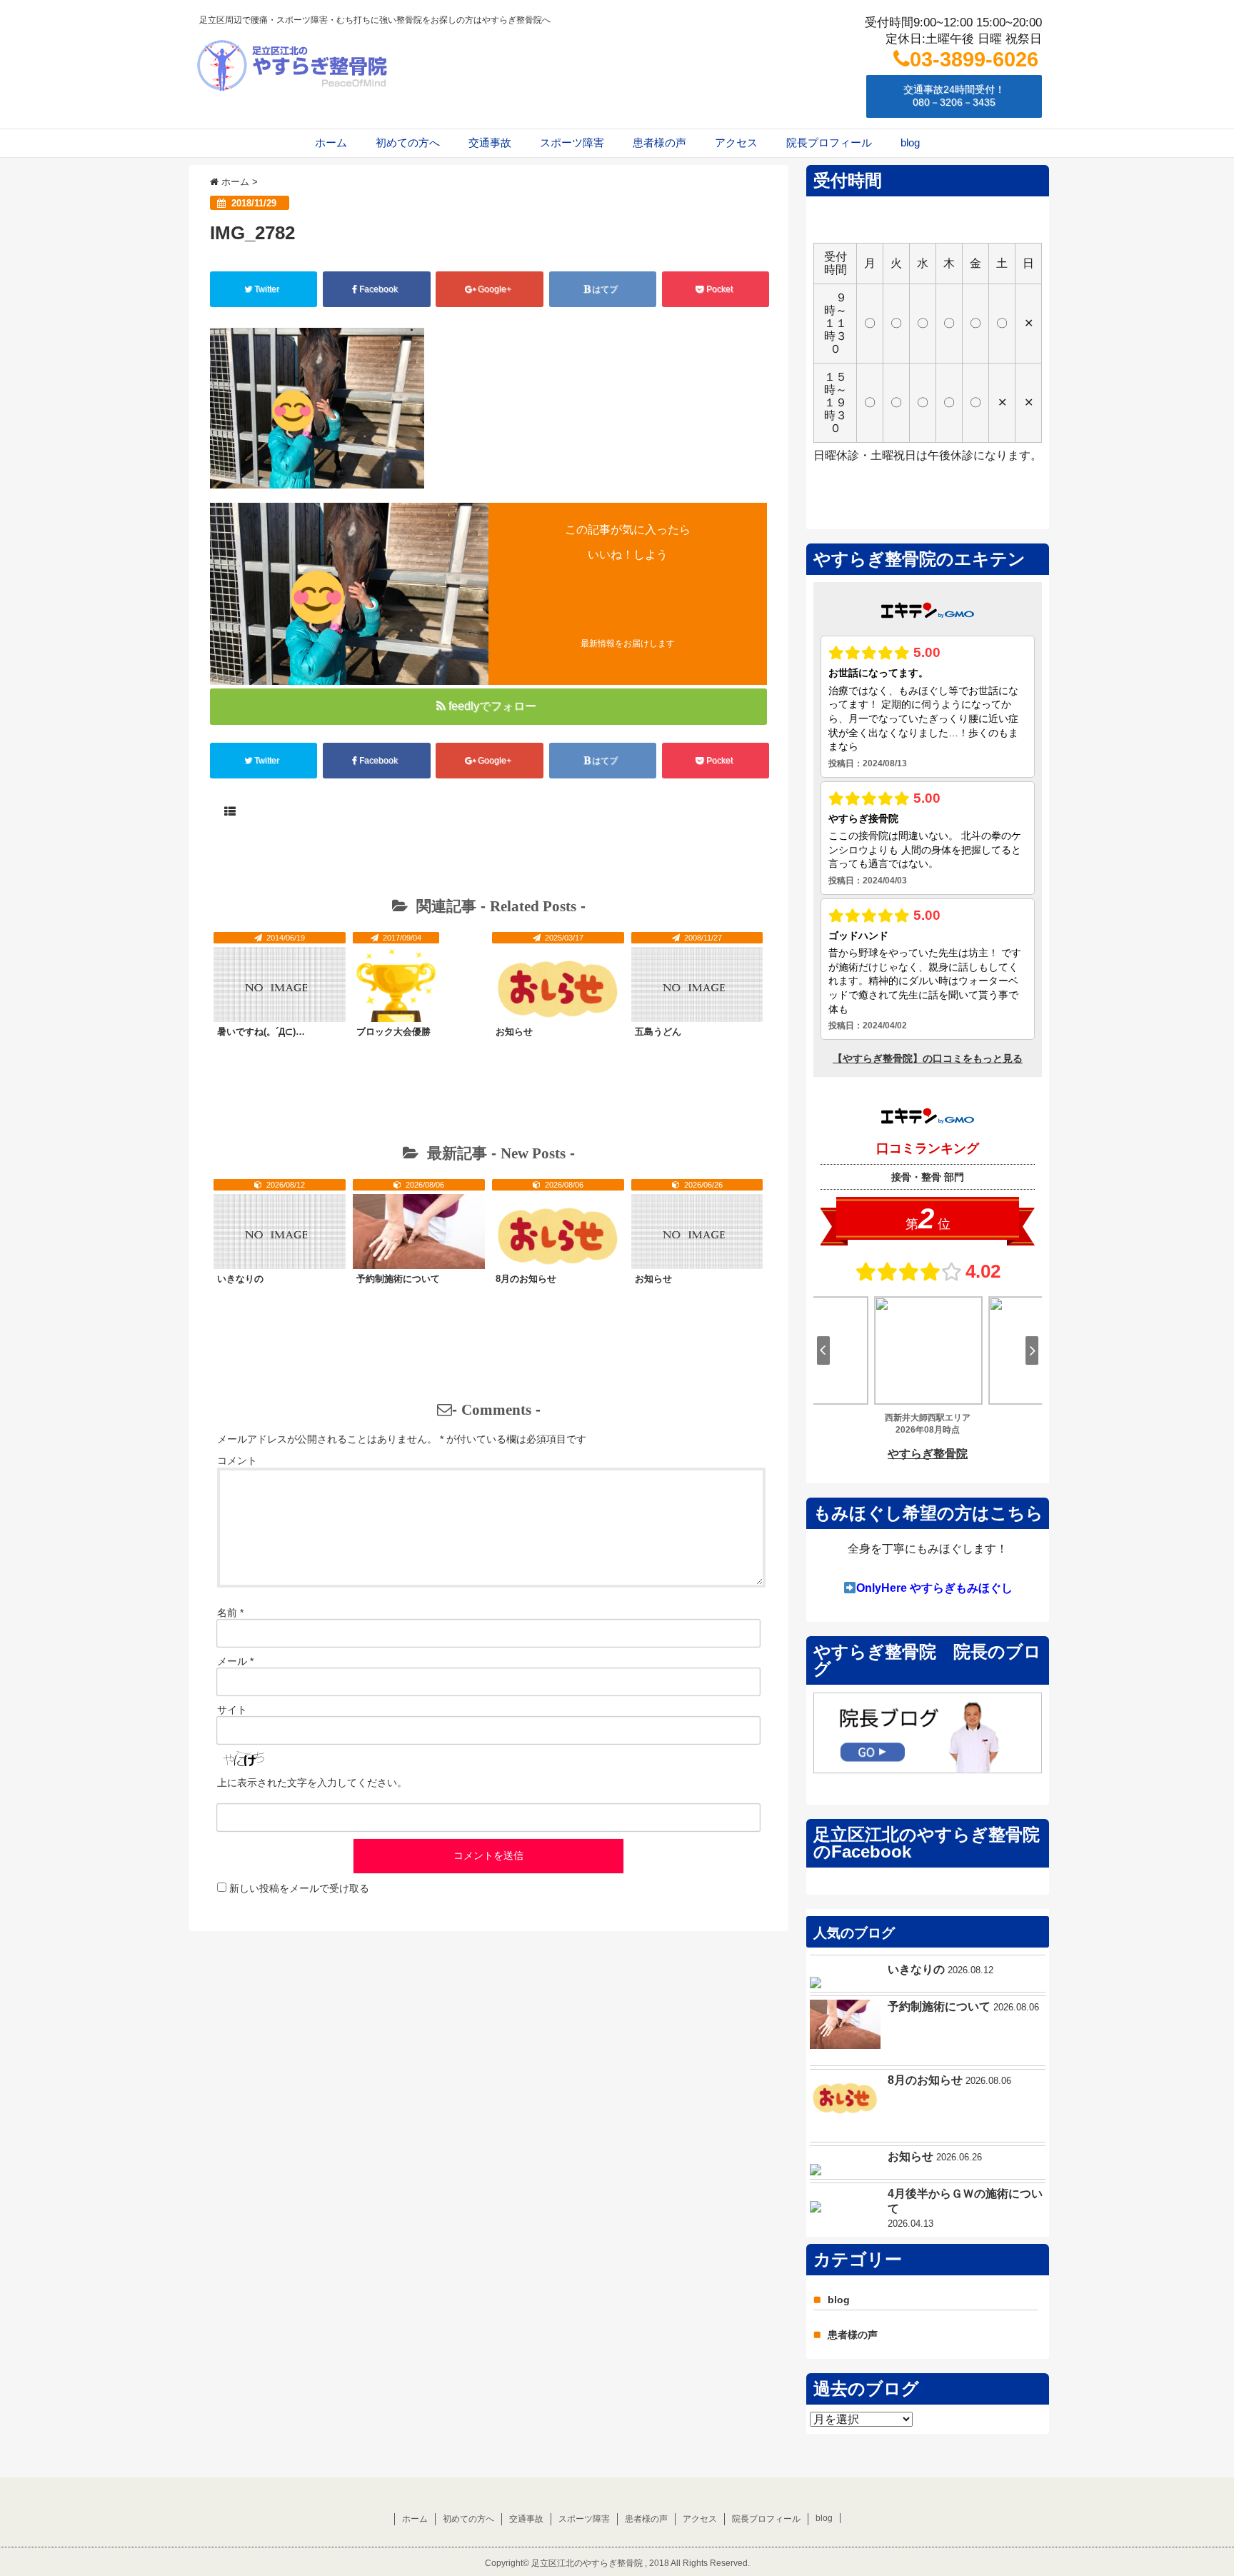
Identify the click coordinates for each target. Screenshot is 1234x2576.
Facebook (378, 289)
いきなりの (240, 1279)
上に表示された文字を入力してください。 (312, 1783)
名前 (230, 1613)
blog (910, 142)
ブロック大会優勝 (393, 1032)
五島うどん (658, 1032)
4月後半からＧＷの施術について (965, 2201)
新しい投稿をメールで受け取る (299, 1888)
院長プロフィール (829, 142)
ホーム (331, 142)
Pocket (719, 289)
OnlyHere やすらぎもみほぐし (934, 1588)
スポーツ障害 (572, 142)
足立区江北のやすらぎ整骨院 (587, 2563)
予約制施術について (398, 1279)
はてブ (605, 289)
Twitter (267, 289)
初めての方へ (408, 142)
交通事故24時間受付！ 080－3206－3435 (954, 96)
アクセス (736, 142)
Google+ (495, 289)
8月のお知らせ (526, 1279)
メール (235, 1661)
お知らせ (514, 1032)
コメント (237, 1460)
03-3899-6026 (974, 59)
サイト (232, 1710)
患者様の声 (659, 142)
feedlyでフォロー (492, 706)
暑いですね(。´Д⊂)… (261, 1032)
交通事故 (490, 142)
